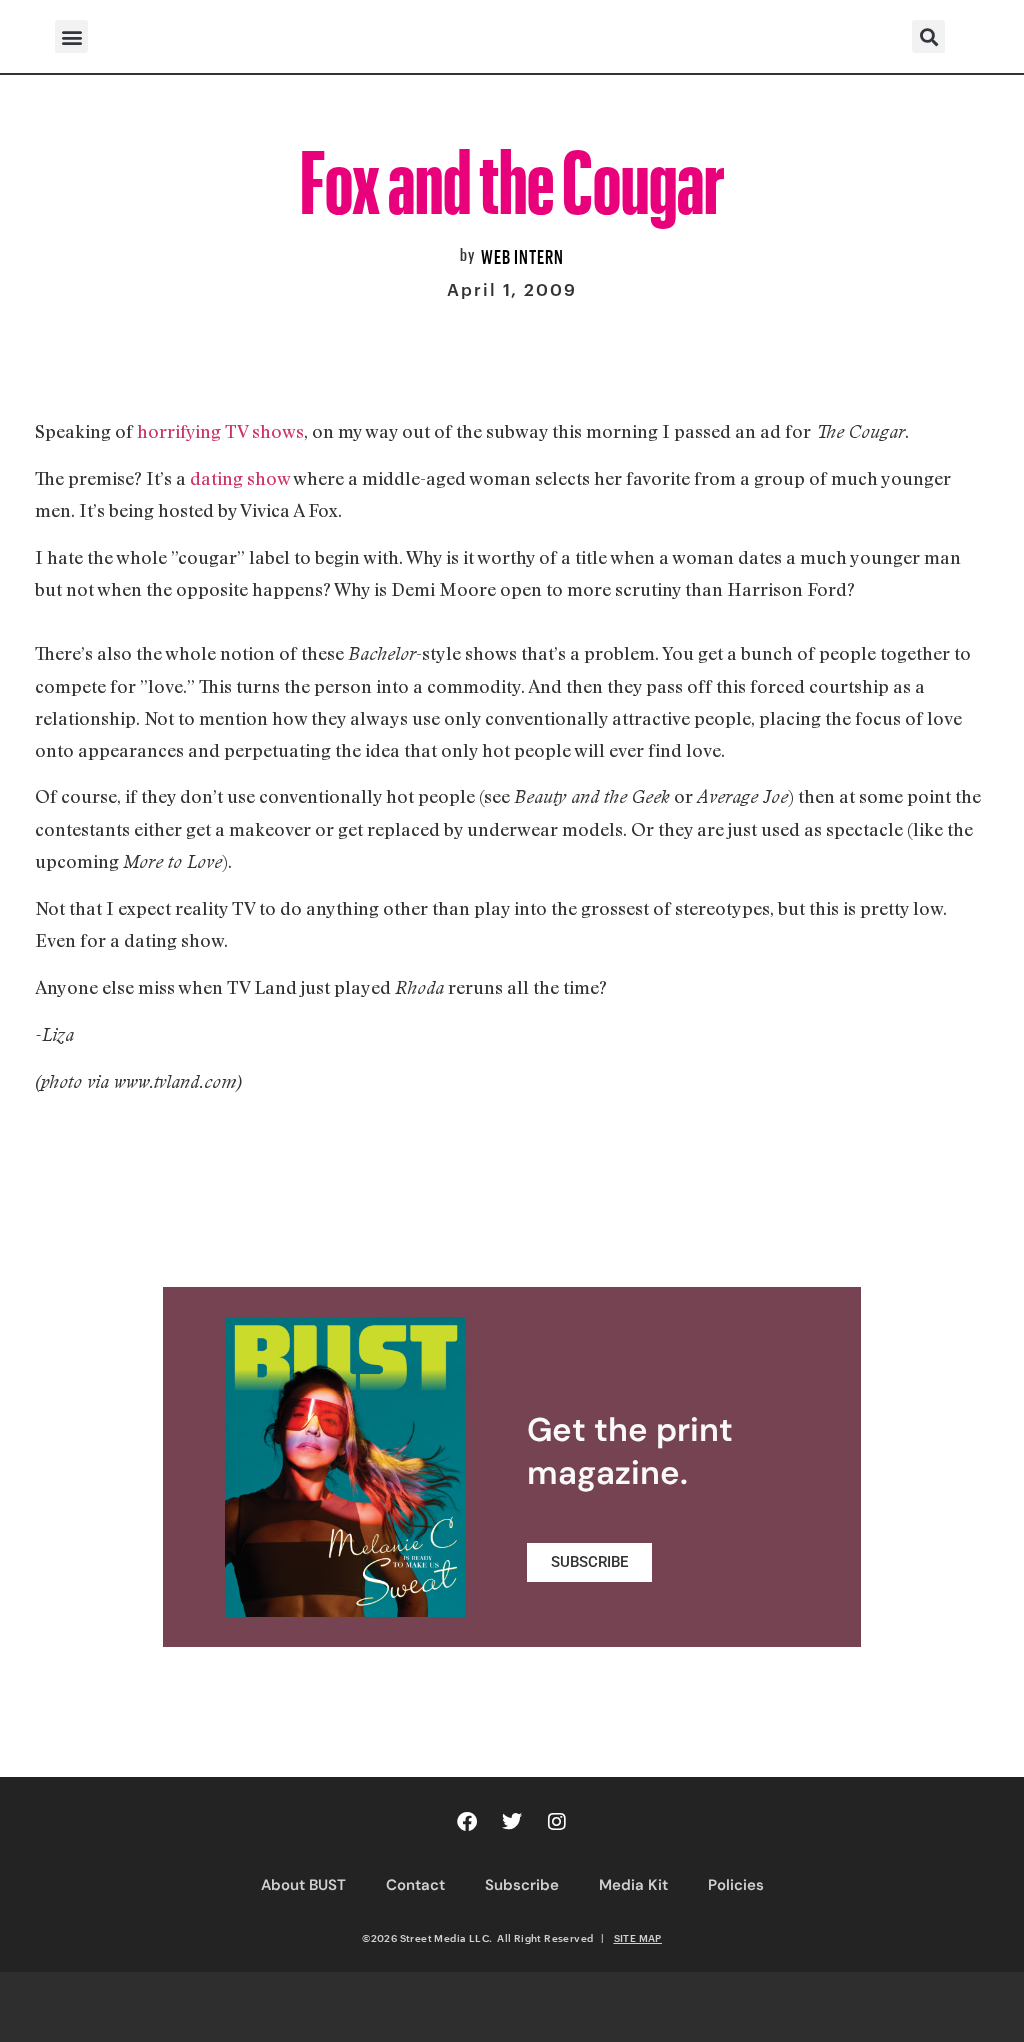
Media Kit (633, 1885)
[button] (71, 36)
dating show (240, 478)
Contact (415, 1885)
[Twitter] (512, 1822)
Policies (736, 1885)
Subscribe (522, 1885)
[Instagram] (557, 1822)
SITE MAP (638, 1938)
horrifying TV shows (220, 431)
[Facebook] (467, 1822)
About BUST (303, 1885)
